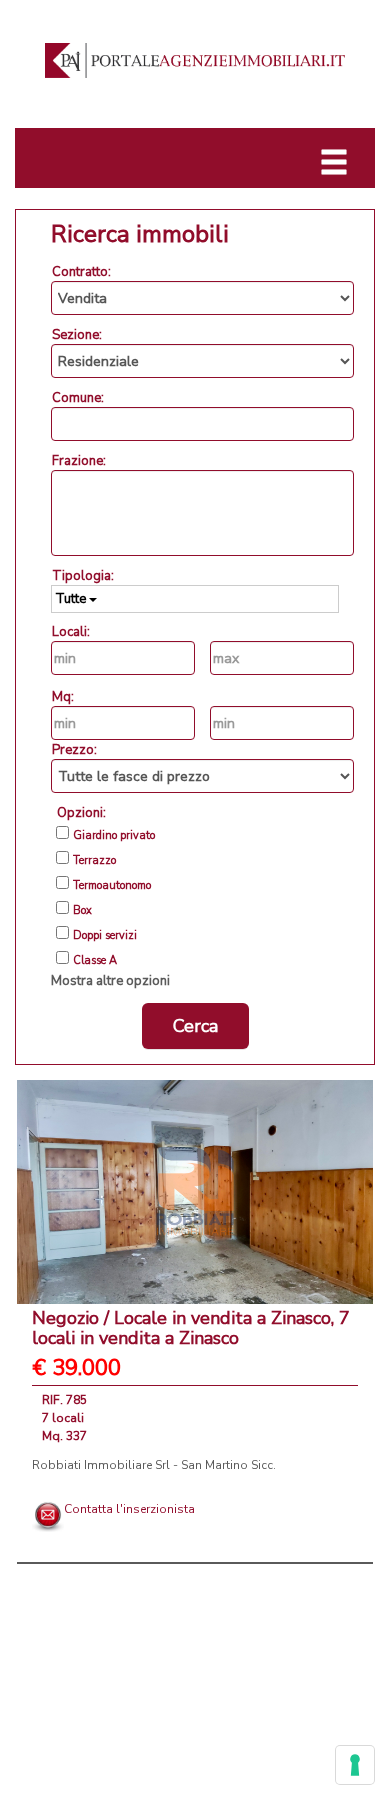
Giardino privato (114, 836)
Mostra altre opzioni (110, 981)
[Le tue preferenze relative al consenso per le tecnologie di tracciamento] (355, 1765)
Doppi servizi (105, 936)
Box (82, 911)
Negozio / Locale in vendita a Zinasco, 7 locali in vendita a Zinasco (191, 1328)
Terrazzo (94, 861)
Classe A (95, 961)
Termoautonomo (112, 886)
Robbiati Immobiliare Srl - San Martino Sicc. (154, 1465)
